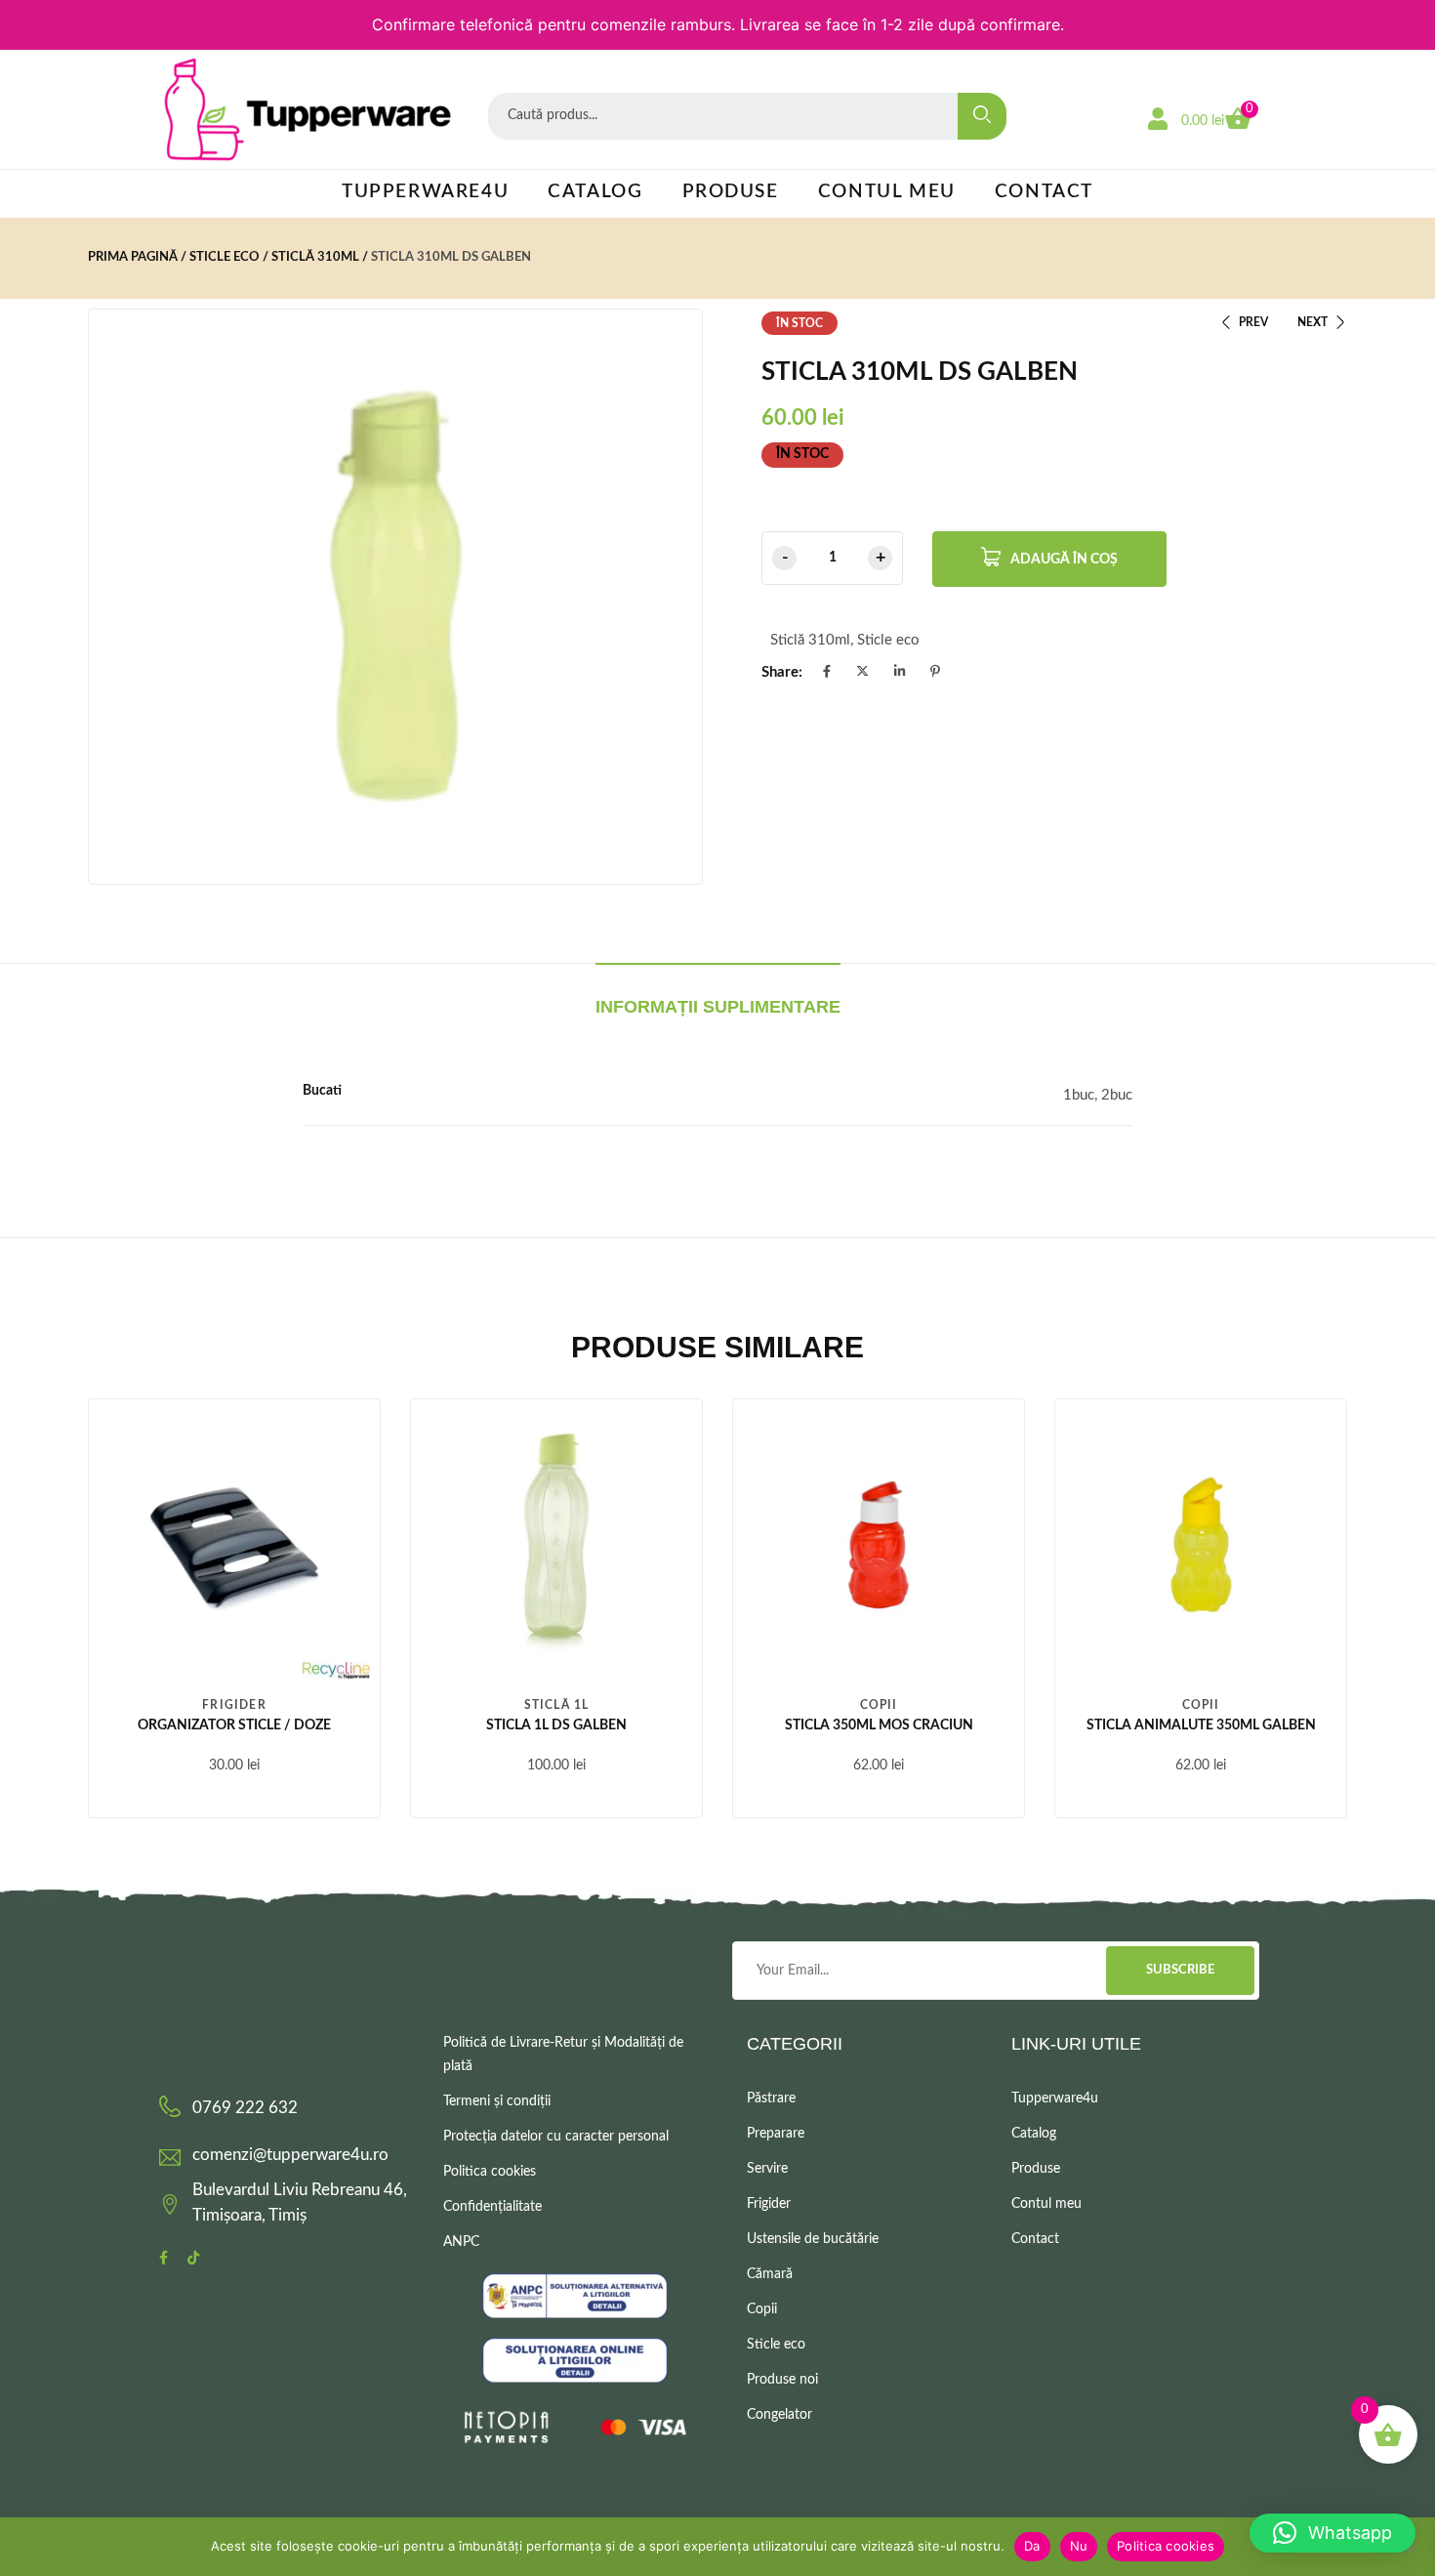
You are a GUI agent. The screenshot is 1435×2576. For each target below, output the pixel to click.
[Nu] (1411, 2547)
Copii (879, 1705)
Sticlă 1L (557, 1705)
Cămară (770, 2274)
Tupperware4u (425, 192)
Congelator (779, 2415)
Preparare (776, 2134)
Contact (1044, 192)
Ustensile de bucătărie (813, 2239)
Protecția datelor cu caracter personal (556, 2137)
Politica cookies (490, 2172)
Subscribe (1180, 1970)
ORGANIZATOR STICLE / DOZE (234, 1725)
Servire (767, 2169)
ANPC (461, 2242)
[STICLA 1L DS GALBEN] (556, 1545)
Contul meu (887, 192)
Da (1032, 2546)
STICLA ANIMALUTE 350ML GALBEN (1201, 1725)
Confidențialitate (492, 2207)
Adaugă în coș (1064, 560)
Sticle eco (225, 257)
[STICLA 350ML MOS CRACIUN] (879, 1545)
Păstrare (771, 2098)
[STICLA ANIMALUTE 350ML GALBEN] (1201, 1545)
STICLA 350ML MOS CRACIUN (879, 1725)
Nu (1079, 2546)
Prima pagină (133, 257)
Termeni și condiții (497, 2101)
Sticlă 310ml (315, 257)
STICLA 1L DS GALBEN (556, 1725)
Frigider (234, 1705)
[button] (1332, 2533)
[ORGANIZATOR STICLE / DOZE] (234, 1545)
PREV (1253, 322)
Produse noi (782, 2380)
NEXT (1312, 322)
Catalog (595, 192)
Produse (731, 192)
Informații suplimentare (718, 1007)
